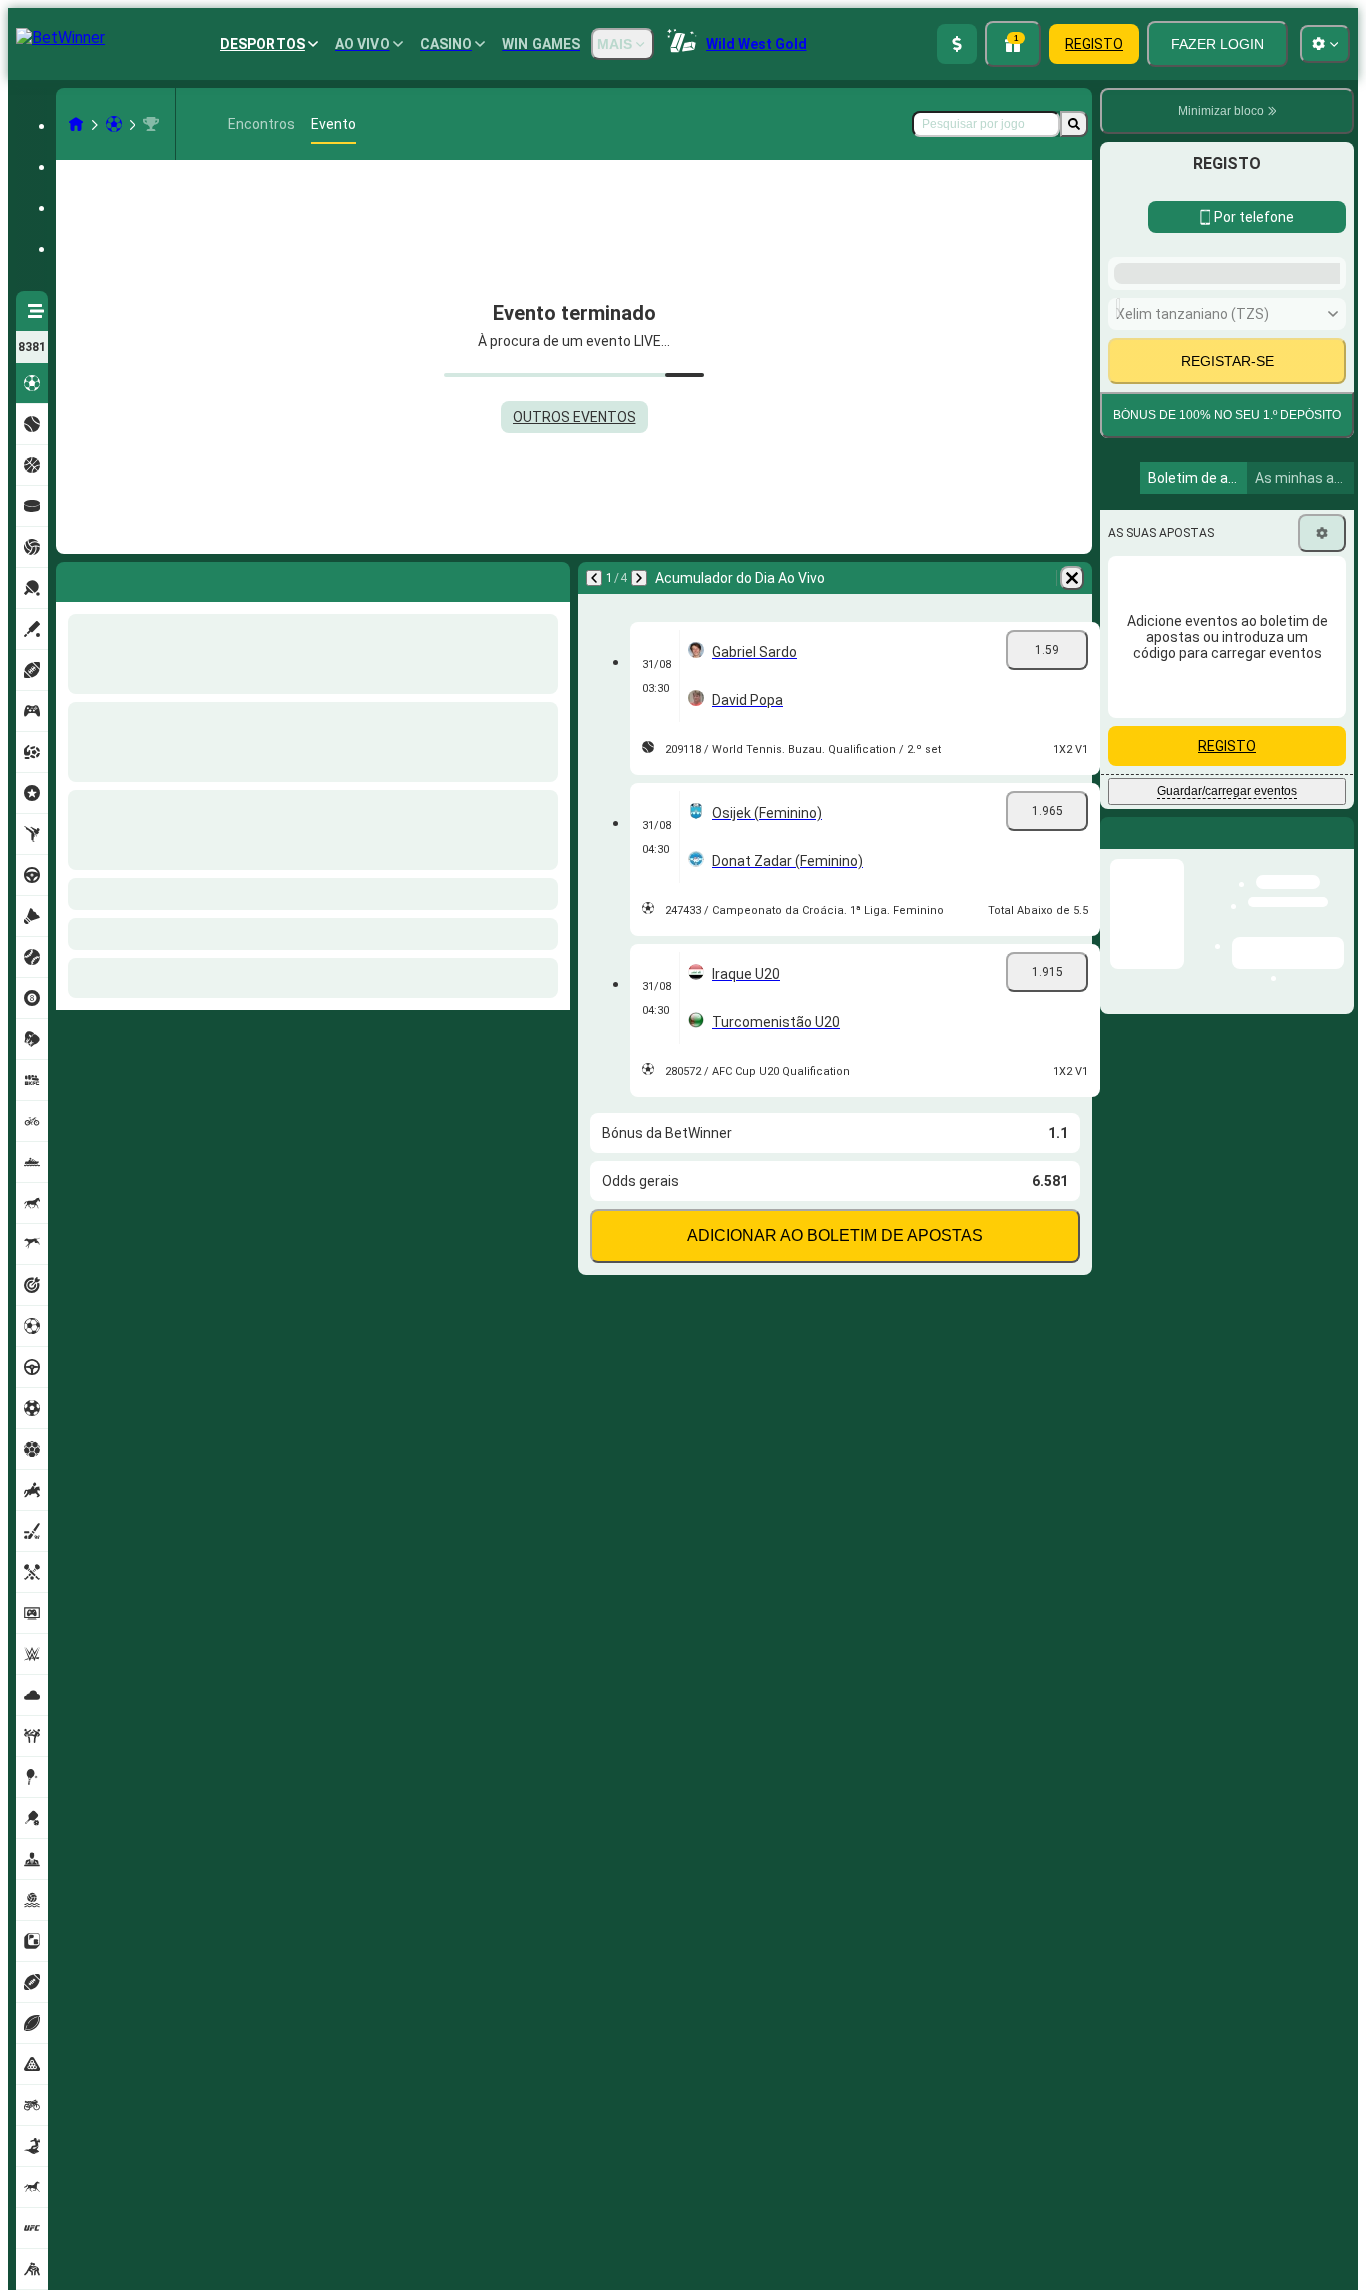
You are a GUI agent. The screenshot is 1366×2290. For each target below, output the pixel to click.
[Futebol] (114, 124)
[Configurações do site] (1325, 44)
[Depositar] (957, 44)
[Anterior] (72, 578)
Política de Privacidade (1182, 695)
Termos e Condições (1254, 683)
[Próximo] (124, 578)
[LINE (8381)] (76, 124)
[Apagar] (550, 578)
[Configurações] (1322, 867)
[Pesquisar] (1074, 124)
